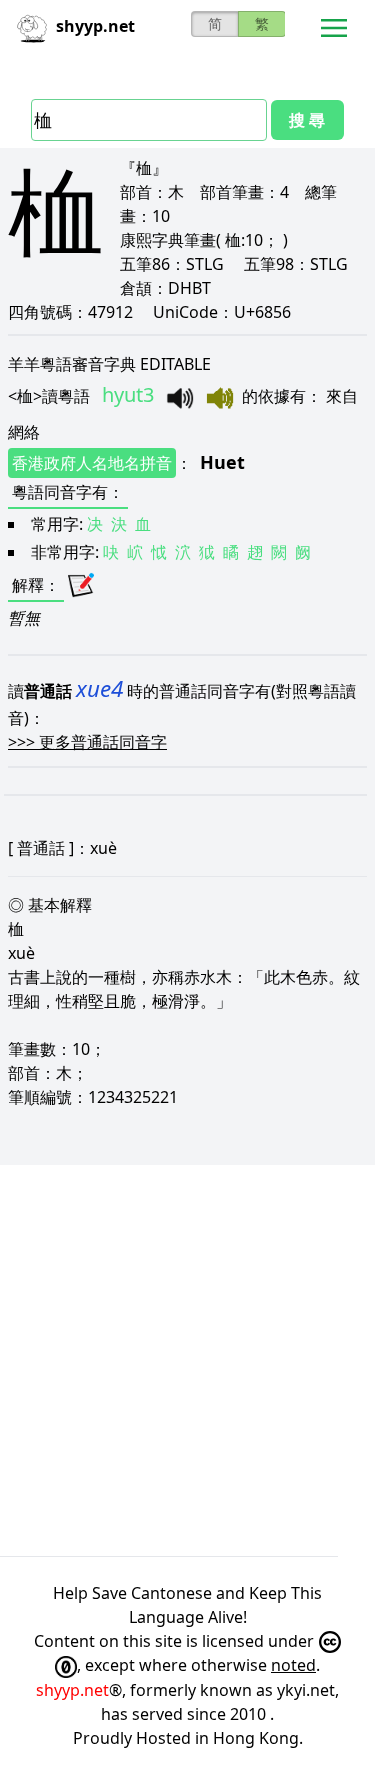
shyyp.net (72, 1690)
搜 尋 (307, 120)
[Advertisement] (187, 1360)
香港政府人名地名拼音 (92, 463)
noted (293, 1665)
